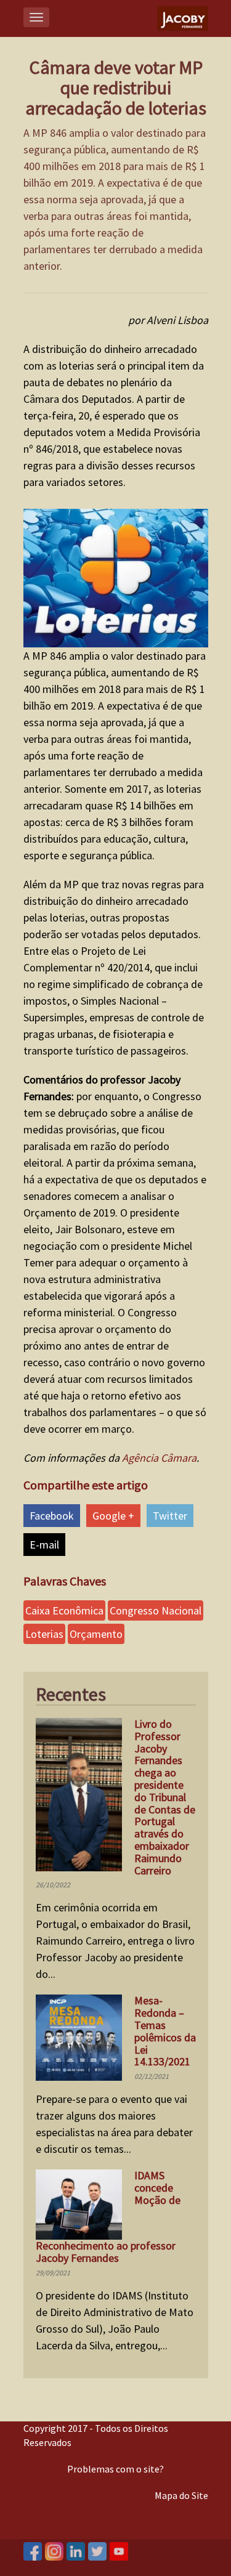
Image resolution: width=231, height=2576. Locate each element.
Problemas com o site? (115, 2469)
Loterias (44, 1634)
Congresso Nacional (156, 1610)
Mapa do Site (181, 2495)
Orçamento (96, 1634)
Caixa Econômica (64, 1610)
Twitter (170, 1516)
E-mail (44, 1545)
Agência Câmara (159, 1458)
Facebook (52, 1516)
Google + (113, 1516)
